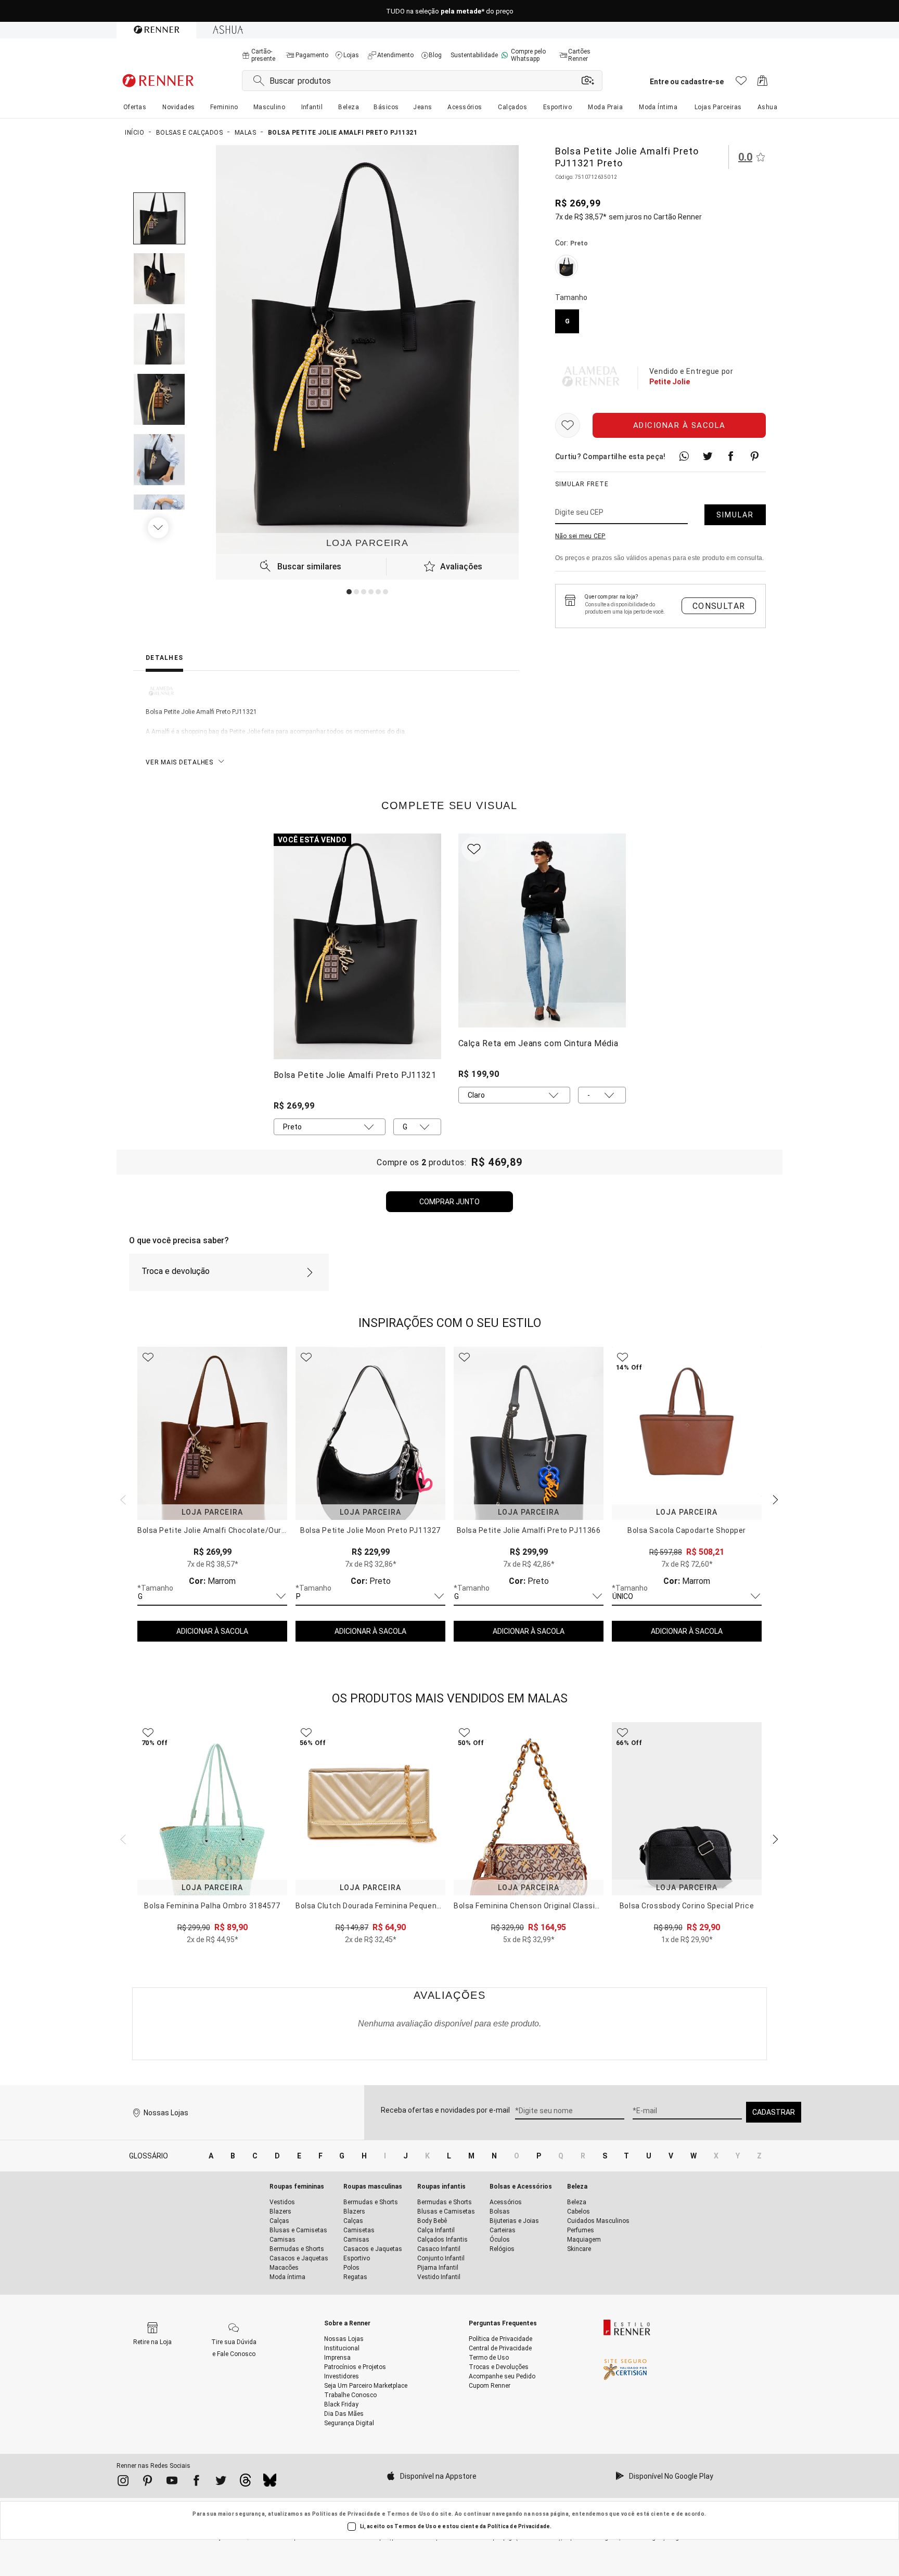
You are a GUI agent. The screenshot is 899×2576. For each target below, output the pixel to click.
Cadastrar (774, 2112)
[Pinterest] (147, 2482)
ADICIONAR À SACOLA (212, 1631)
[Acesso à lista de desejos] (741, 83)
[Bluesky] (270, 2483)
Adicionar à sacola (679, 425)
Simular (735, 515)
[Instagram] (123, 2482)
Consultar (719, 606)
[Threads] (245, 2483)
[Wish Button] (568, 425)
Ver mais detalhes (179, 762)
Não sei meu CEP (580, 536)
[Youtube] (172, 2482)
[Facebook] (196, 2482)
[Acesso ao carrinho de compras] (762, 83)
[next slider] (122, 1499)
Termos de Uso (409, 2514)
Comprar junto (449, 1202)
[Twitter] (221, 2482)
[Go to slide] (349, 592)
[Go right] (159, 528)
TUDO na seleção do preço (450, 11)
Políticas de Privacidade (346, 2514)
